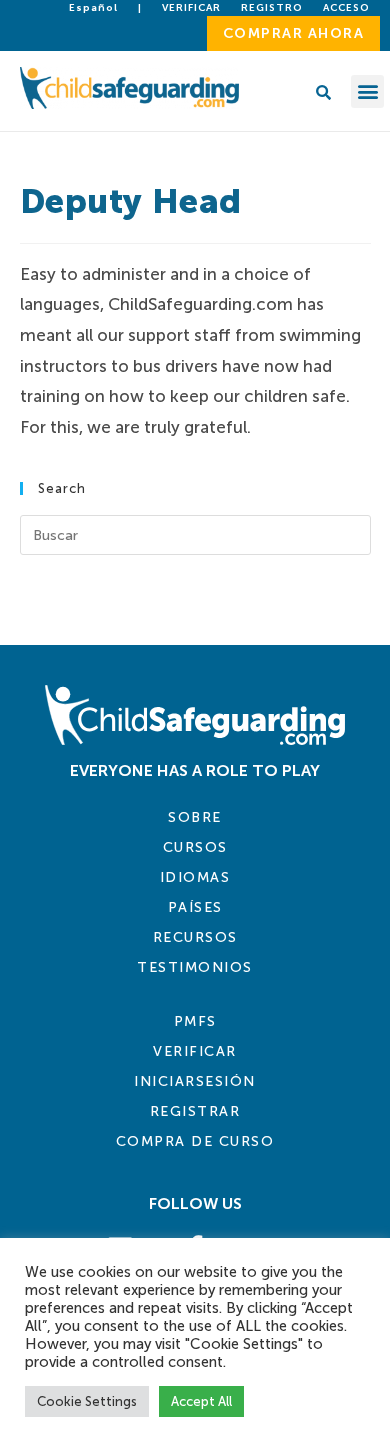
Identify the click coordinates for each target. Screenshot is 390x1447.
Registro (272, 8)
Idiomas (195, 877)
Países (195, 907)
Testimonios (195, 967)
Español (93, 8)
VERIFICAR (195, 1051)
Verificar (191, 8)
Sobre (195, 817)
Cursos (195, 847)
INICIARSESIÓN (195, 1081)
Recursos (195, 937)
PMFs (195, 1021)
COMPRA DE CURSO (195, 1141)
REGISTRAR (195, 1111)
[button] (367, 91)
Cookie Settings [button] (87, 1401)
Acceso (346, 8)
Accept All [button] (201, 1401)
